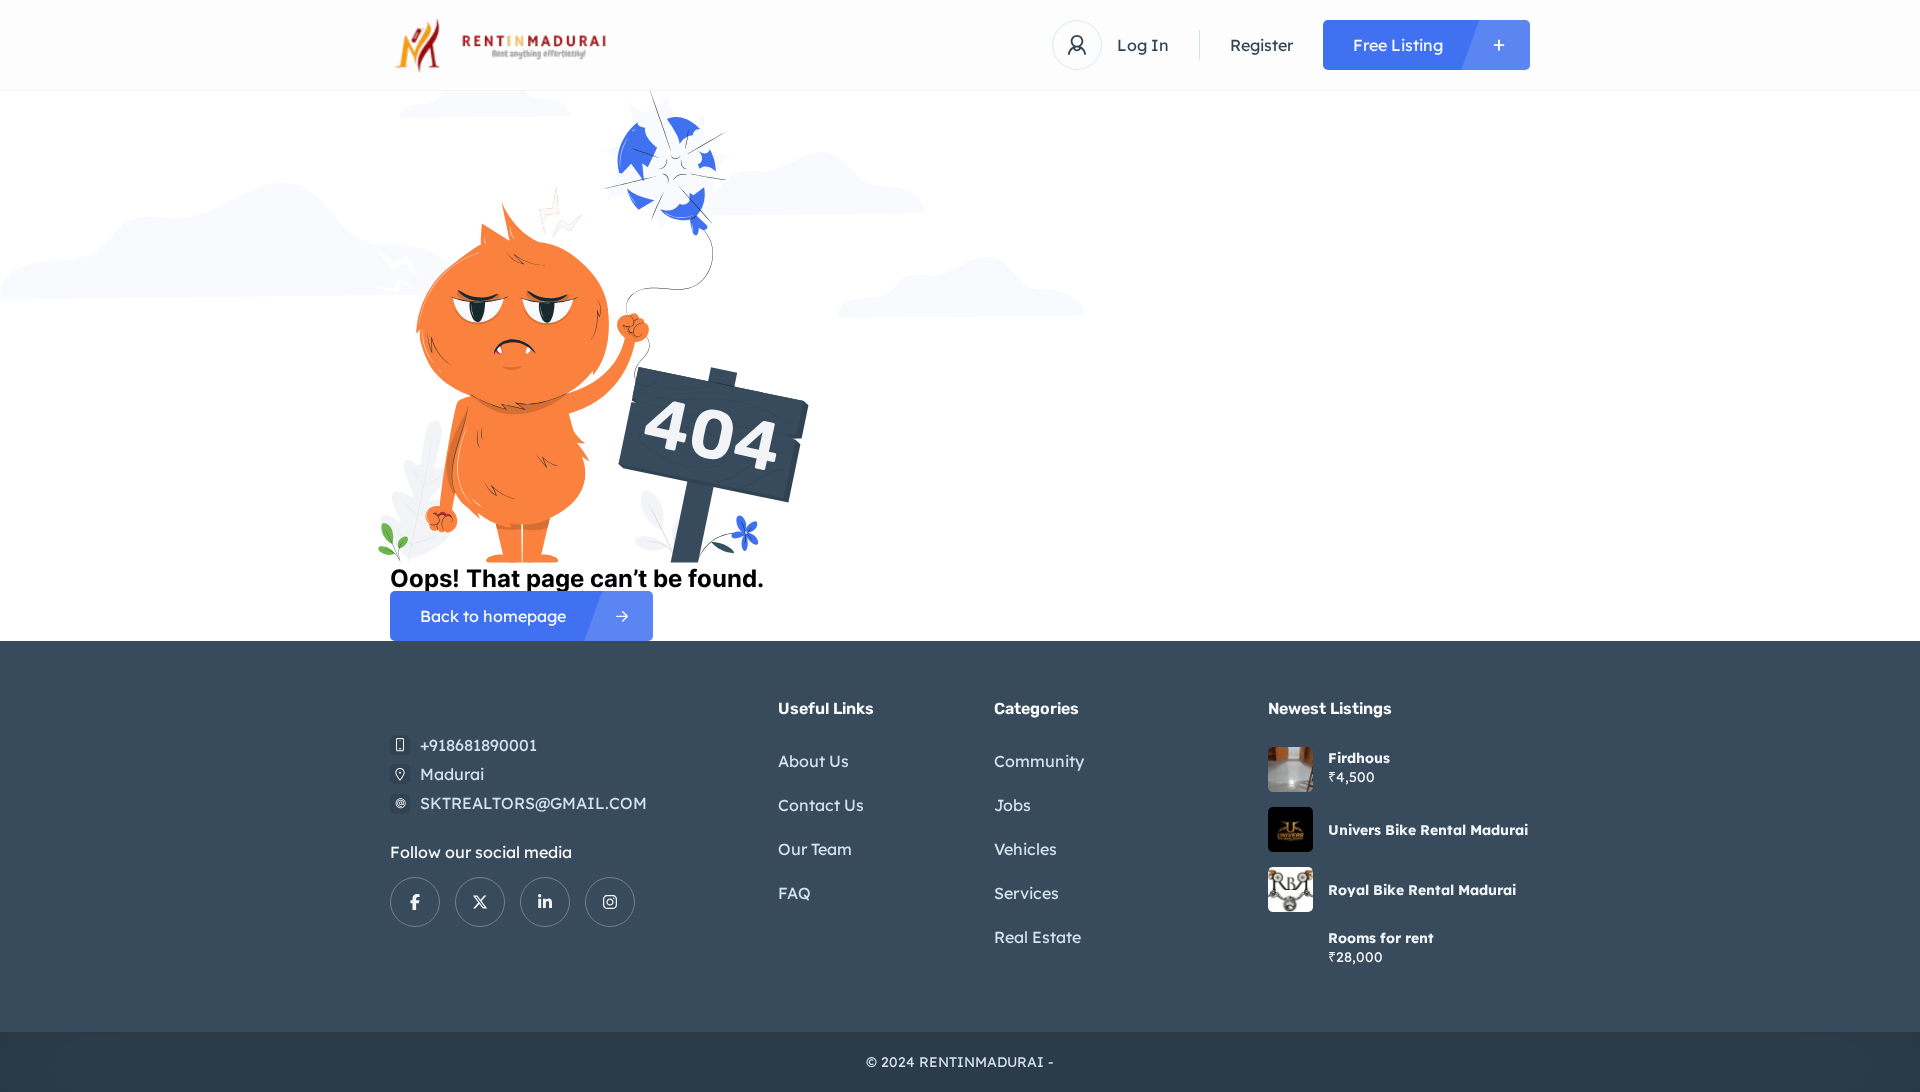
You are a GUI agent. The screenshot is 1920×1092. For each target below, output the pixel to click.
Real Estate (1037, 937)
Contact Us (821, 805)
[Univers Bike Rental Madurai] (1290, 829)
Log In (1143, 45)
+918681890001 (478, 745)
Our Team (815, 849)
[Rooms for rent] (1290, 949)
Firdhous (1359, 758)
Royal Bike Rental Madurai (1422, 890)
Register (1261, 45)
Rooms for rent (1381, 938)
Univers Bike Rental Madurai (1428, 830)
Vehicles (1025, 849)
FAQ (794, 893)
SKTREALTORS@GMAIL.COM (533, 803)
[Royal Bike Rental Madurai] (1290, 889)
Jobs (1012, 805)
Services (1026, 893)
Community (1039, 761)
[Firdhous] (1290, 769)
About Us (813, 761)
